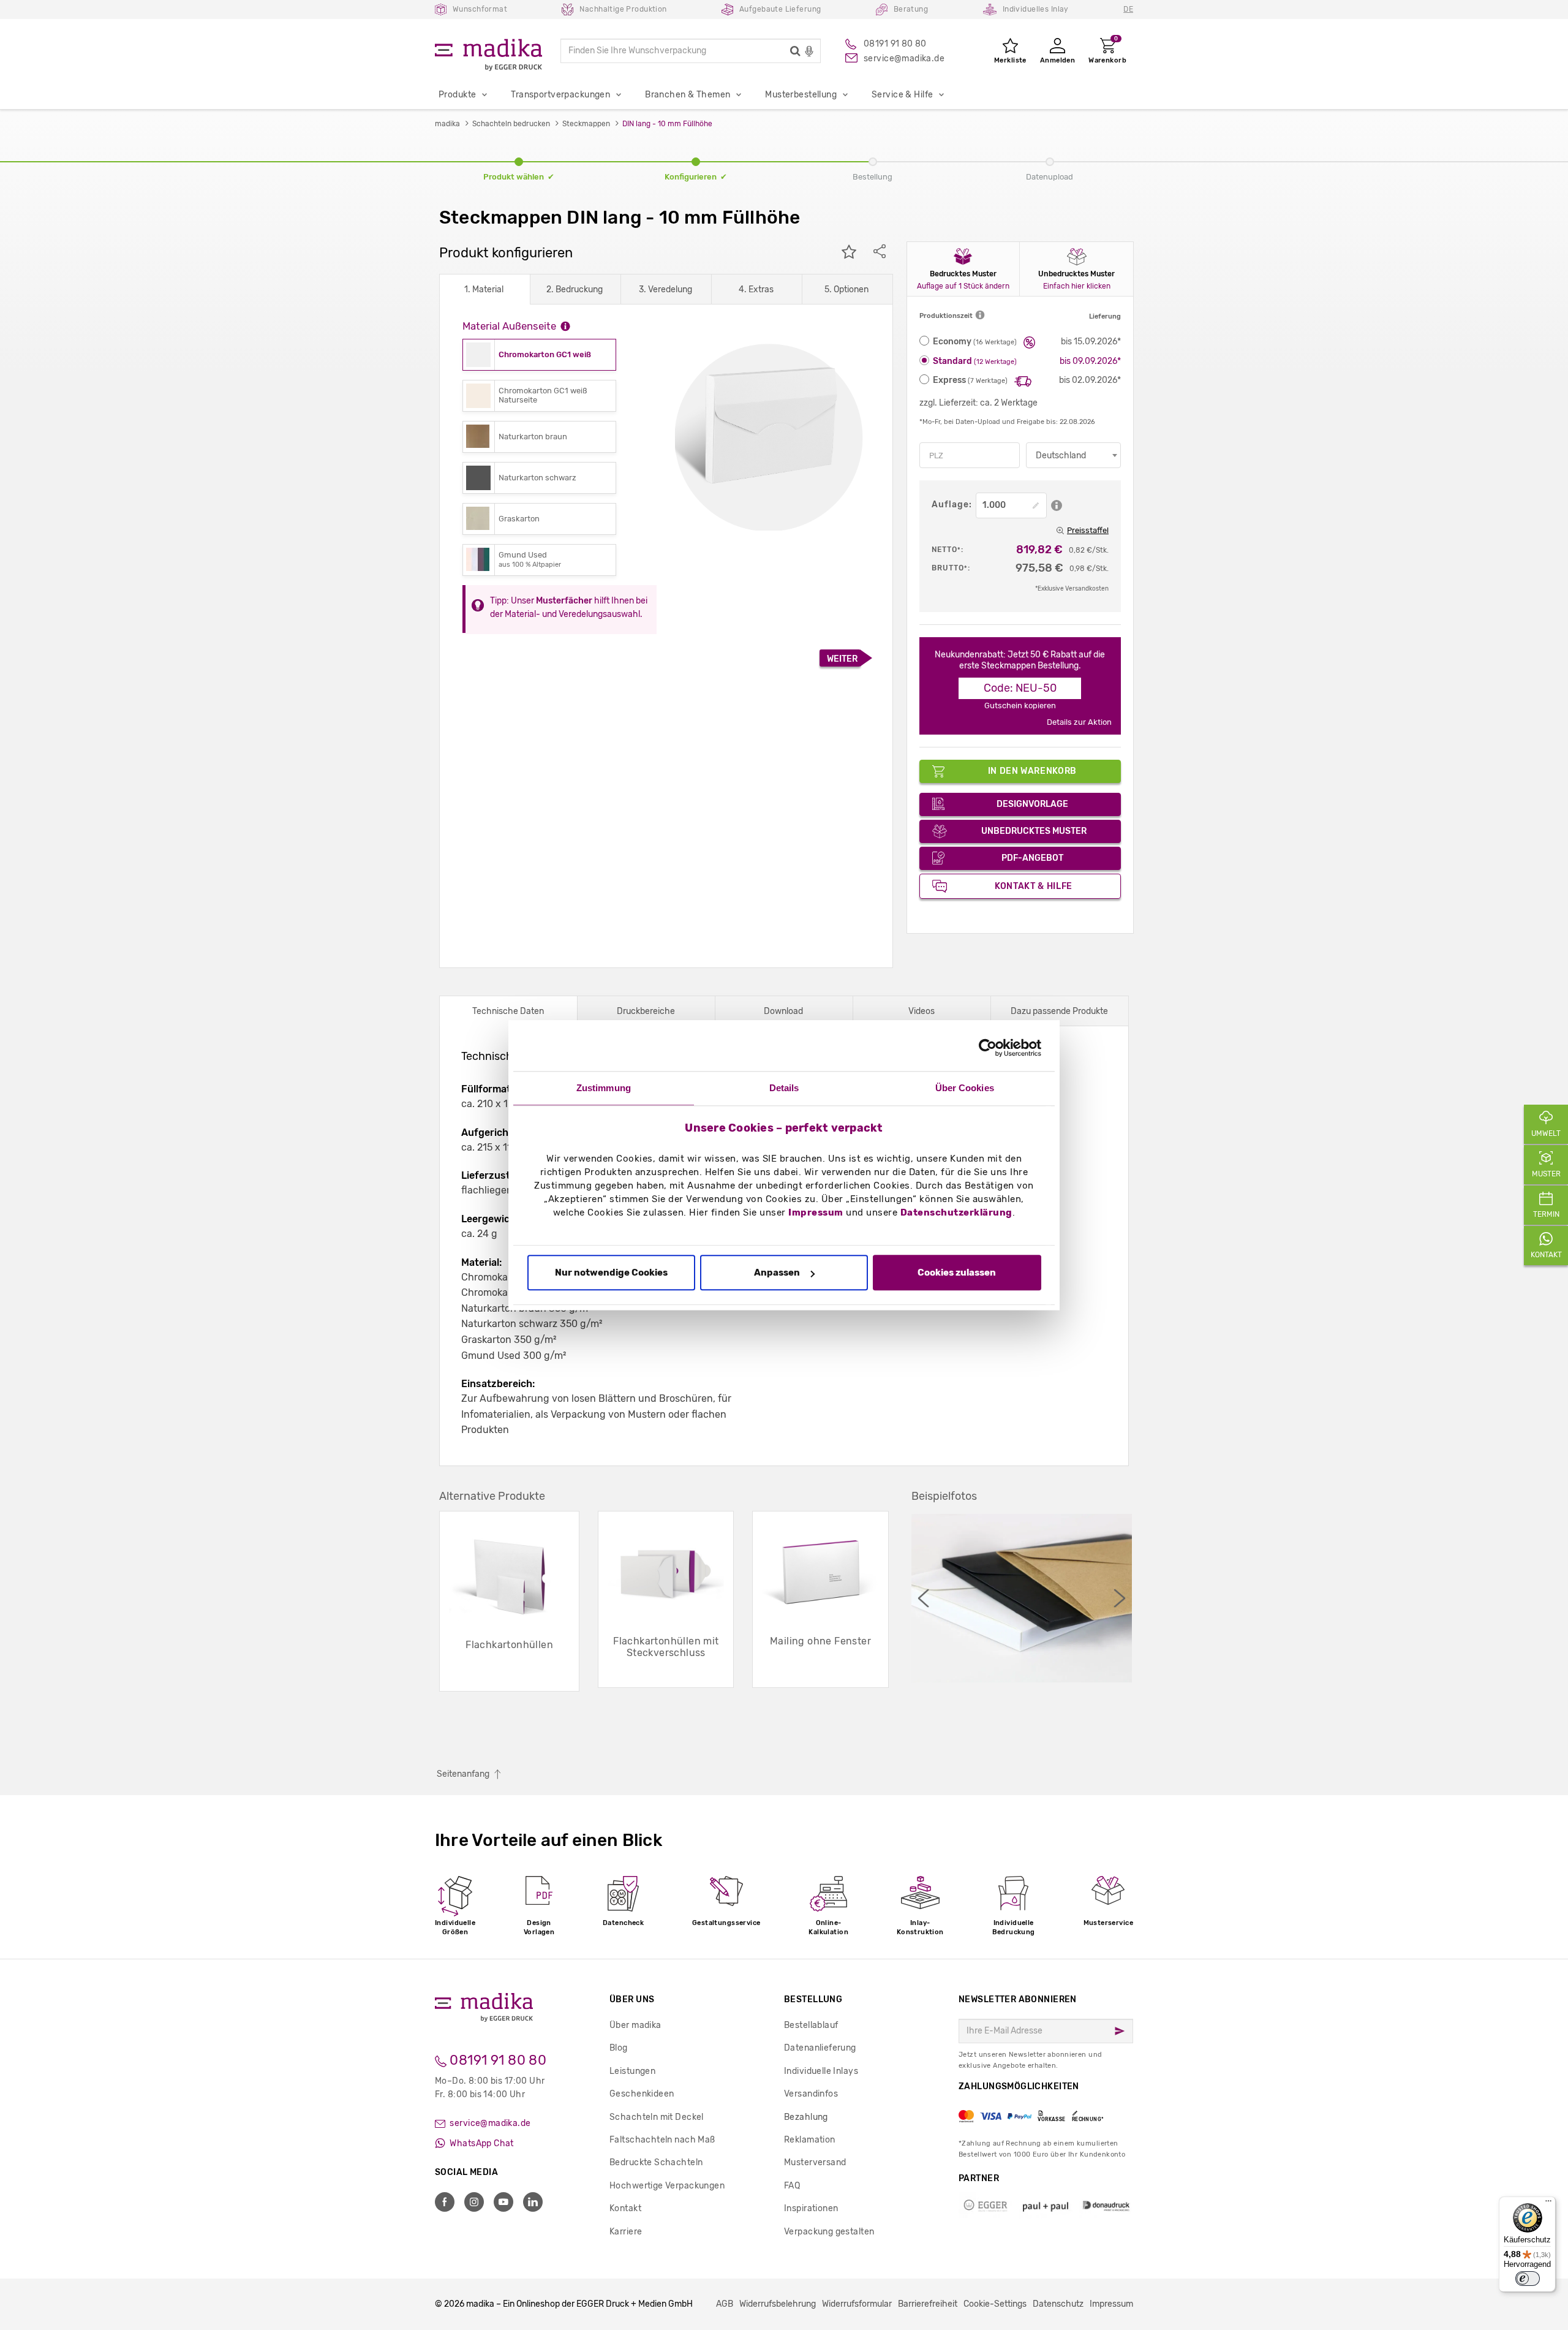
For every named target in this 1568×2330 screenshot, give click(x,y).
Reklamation (810, 2140)
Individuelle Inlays (821, 2071)
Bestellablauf (811, 2025)
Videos (922, 1011)
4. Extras (756, 289)
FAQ (792, 2186)
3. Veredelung (665, 289)
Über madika (635, 2025)
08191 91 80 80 (496, 2060)
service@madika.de (489, 2123)
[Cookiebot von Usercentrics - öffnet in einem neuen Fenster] (988, 1048)
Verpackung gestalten (829, 2232)
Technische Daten (508, 1011)
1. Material (484, 289)
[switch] (1528, 2279)
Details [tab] (784, 1088)
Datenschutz (1058, 2304)
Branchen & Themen (688, 95)
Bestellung (813, 1999)
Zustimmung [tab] (604, 1088)
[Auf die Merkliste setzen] (849, 253)
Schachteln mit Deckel (657, 2117)
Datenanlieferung (820, 2048)
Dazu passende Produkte (1059, 1011)
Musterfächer (564, 601)
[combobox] (1073, 455)
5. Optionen (846, 289)
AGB (725, 2304)
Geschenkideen (642, 2094)
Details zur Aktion (1079, 722)
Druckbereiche (646, 1011)
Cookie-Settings (995, 2304)
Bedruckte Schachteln (656, 2162)
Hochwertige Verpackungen (667, 2186)
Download (783, 1011)
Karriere (626, 2232)
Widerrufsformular (857, 2304)
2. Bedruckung (575, 289)
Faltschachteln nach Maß (662, 2140)
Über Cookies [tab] (965, 1088)
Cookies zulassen (957, 1273)
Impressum (816, 1212)
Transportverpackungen (560, 95)
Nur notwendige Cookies (611, 1273)
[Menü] (1548, 2204)
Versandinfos (811, 2094)
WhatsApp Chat (481, 2143)
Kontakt (625, 2208)
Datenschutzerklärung (956, 1212)
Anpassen (777, 1273)
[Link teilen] (880, 253)
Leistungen (632, 2071)
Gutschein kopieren (1020, 705)
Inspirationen (811, 2208)
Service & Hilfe (902, 95)
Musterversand (815, 2162)
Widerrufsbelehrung (778, 2304)
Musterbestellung (801, 95)
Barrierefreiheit (928, 2304)
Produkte (457, 95)
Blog (619, 2048)
